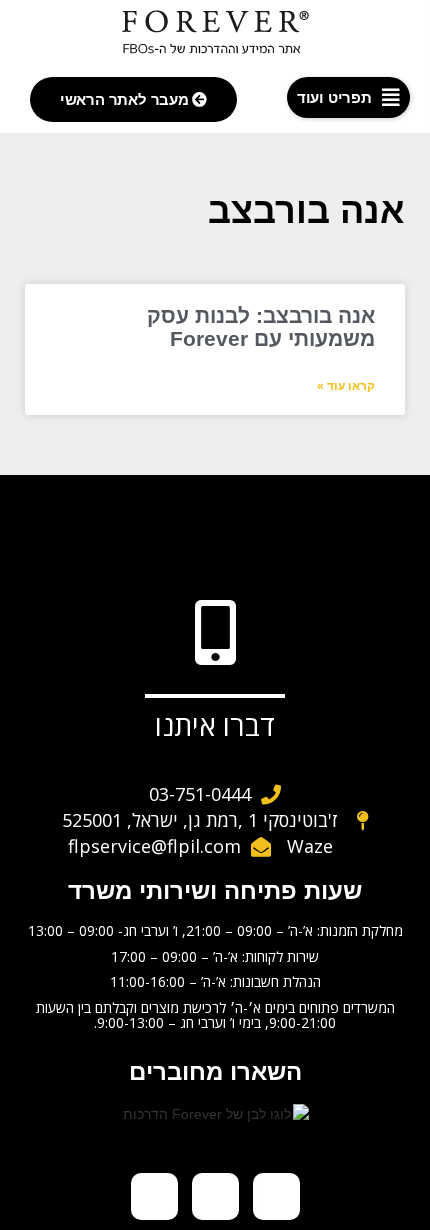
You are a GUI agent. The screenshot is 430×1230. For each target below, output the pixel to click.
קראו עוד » (346, 386)
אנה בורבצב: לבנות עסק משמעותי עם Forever (261, 327)
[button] (348, 97)
